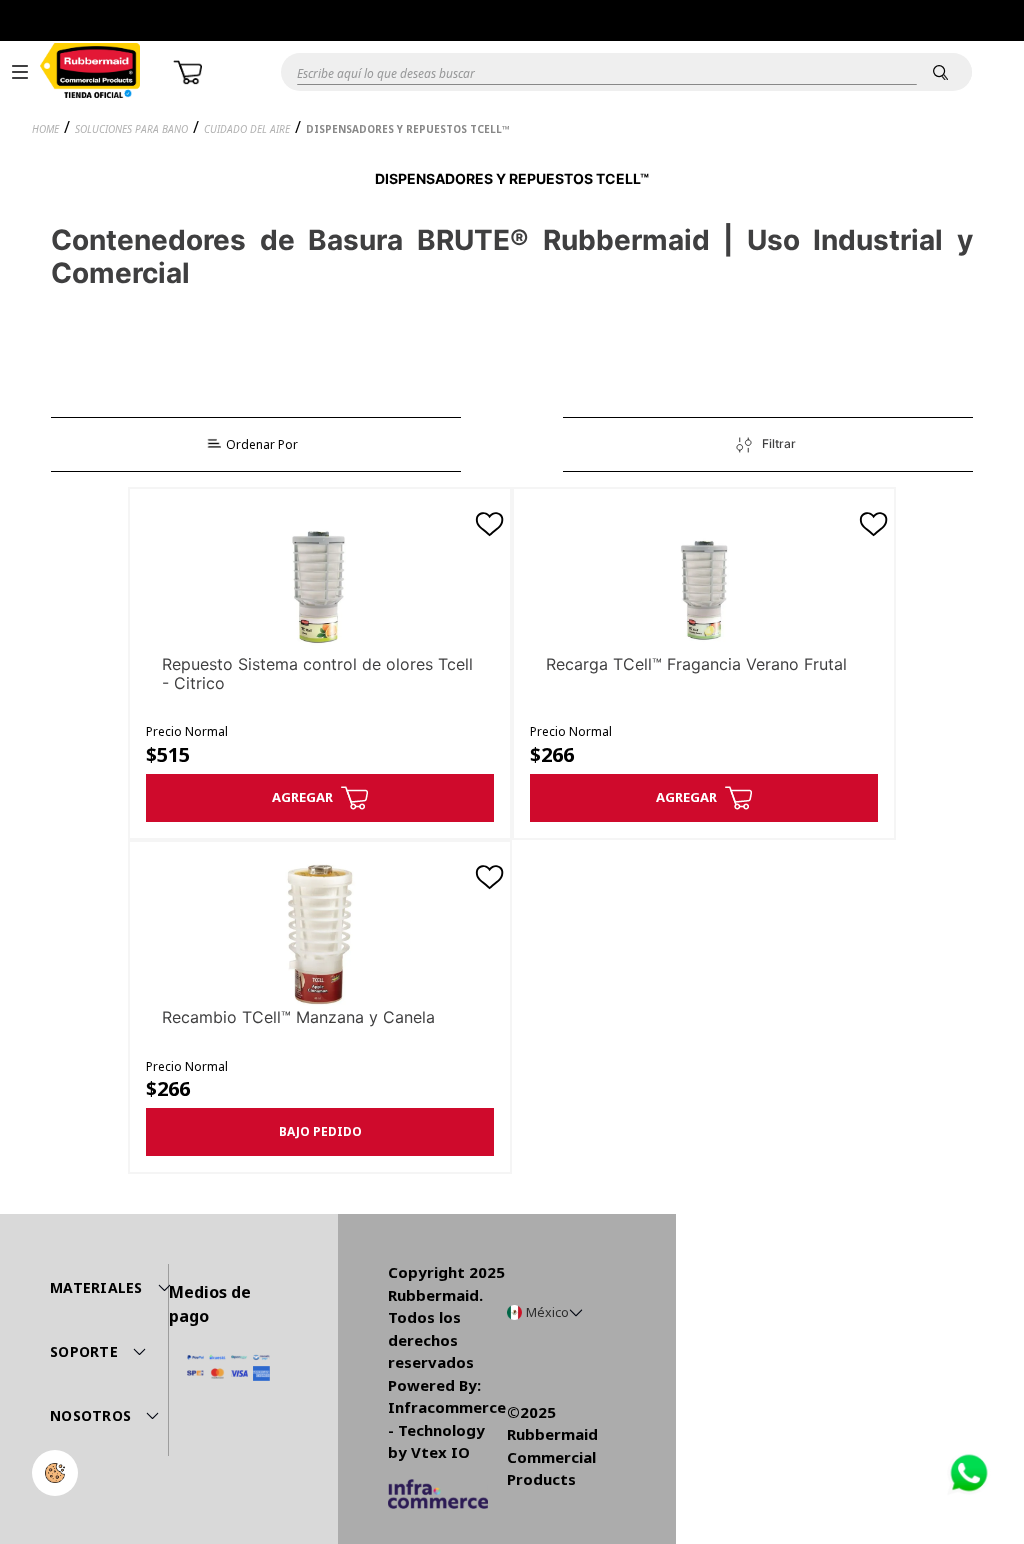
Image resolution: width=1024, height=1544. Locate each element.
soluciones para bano (131, 129)
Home (45, 129)
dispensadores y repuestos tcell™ (408, 129)
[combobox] (588, 72)
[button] (20, 72)
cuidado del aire (247, 129)
